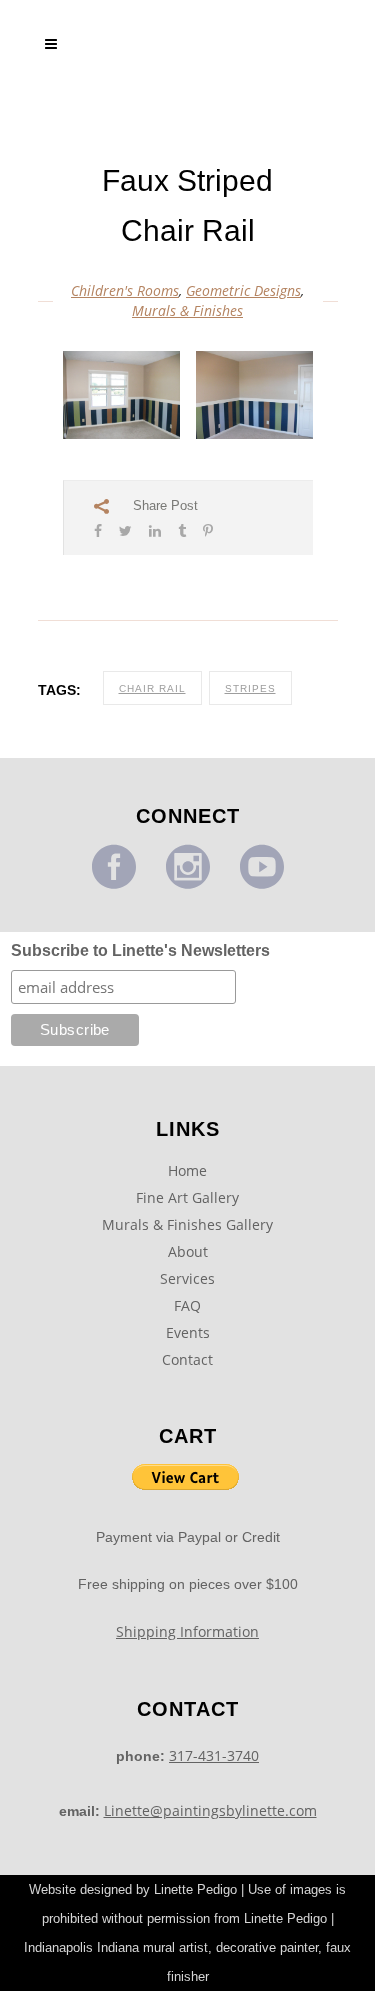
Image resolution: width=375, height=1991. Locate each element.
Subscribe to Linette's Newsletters (140, 950)
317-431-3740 (214, 1755)
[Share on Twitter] (125, 530)
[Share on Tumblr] (182, 530)
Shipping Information (187, 1631)
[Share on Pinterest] (208, 530)
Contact (187, 1359)
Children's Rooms (125, 290)
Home (187, 1170)
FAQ (187, 1305)
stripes (250, 688)
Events (188, 1332)
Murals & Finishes (187, 310)
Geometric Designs (243, 290)
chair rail (152, 688)
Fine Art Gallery (187, 1197)
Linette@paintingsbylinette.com (210, 1810)
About (188, 1251)
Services (187, 1278)
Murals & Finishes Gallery (187, 1224)
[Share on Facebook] (98, 530)
